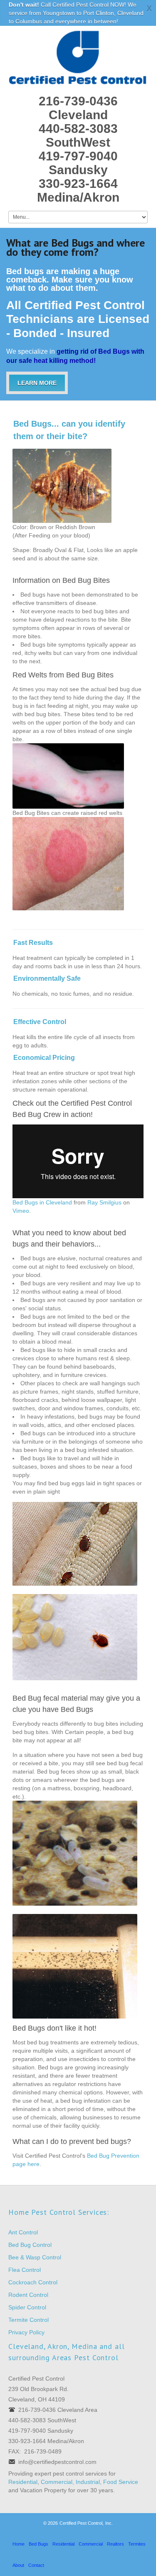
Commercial (91, 2544)
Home (19, 2544)
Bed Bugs (38, 2544)
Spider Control (27, 2307)
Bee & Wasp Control (35, 2257)
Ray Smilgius (104, 1202)
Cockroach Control (33, 2282)
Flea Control (25, 2270)
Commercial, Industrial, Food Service (89, 2482)
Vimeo (21, 1211)
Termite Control (28, 2320)
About (18, 2565)
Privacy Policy (26, 2332)
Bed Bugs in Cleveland (42, 1202)
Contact (36, 2565)
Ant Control (23, 2232)
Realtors (115, 2544)
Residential (23, 2482)
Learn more (37, 383)
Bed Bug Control (30, 2245)
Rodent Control (28, 2295)
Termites (137, 2544)
